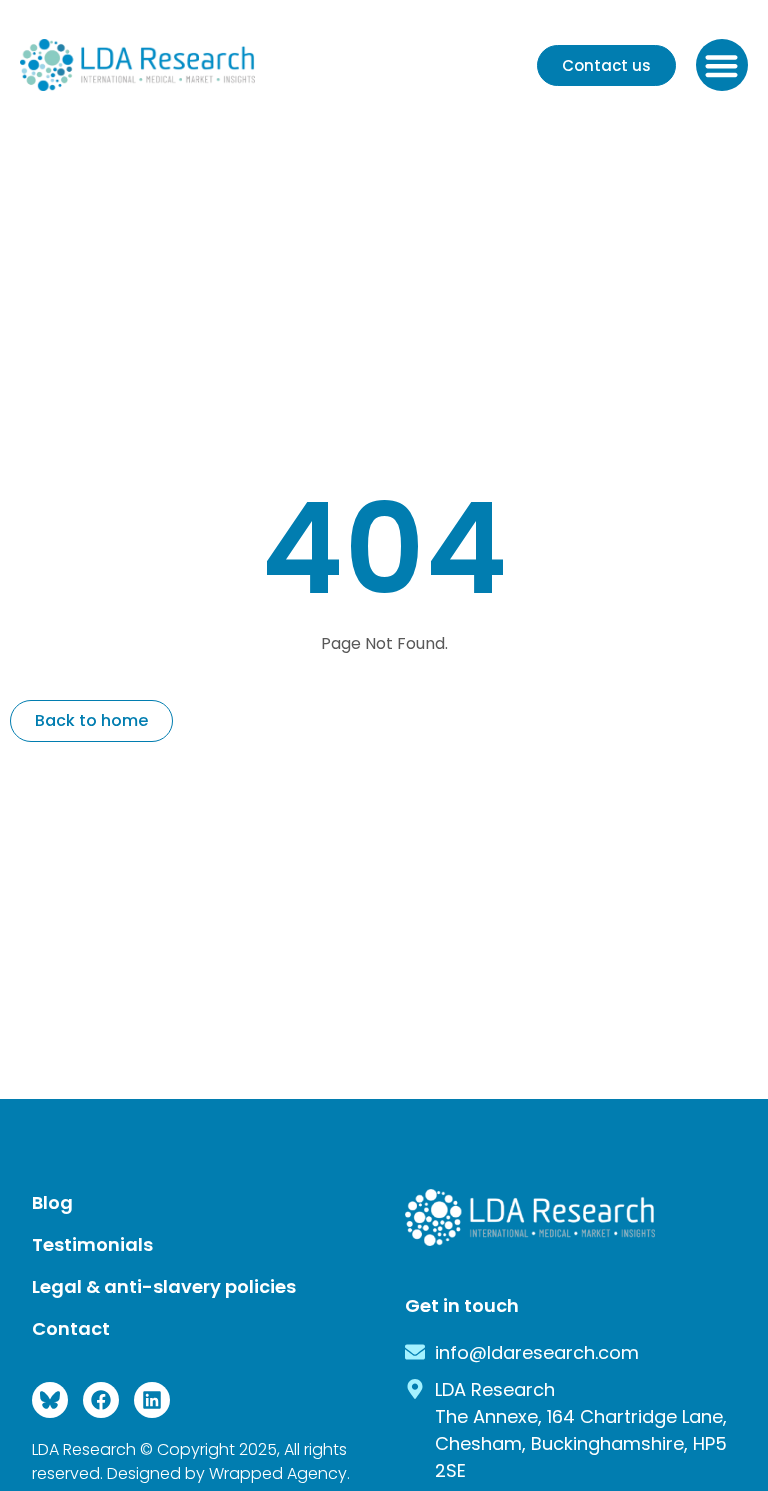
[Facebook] (101, 1400)
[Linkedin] (152, 1400)
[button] (722, 65)
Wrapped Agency (278, 1473)
